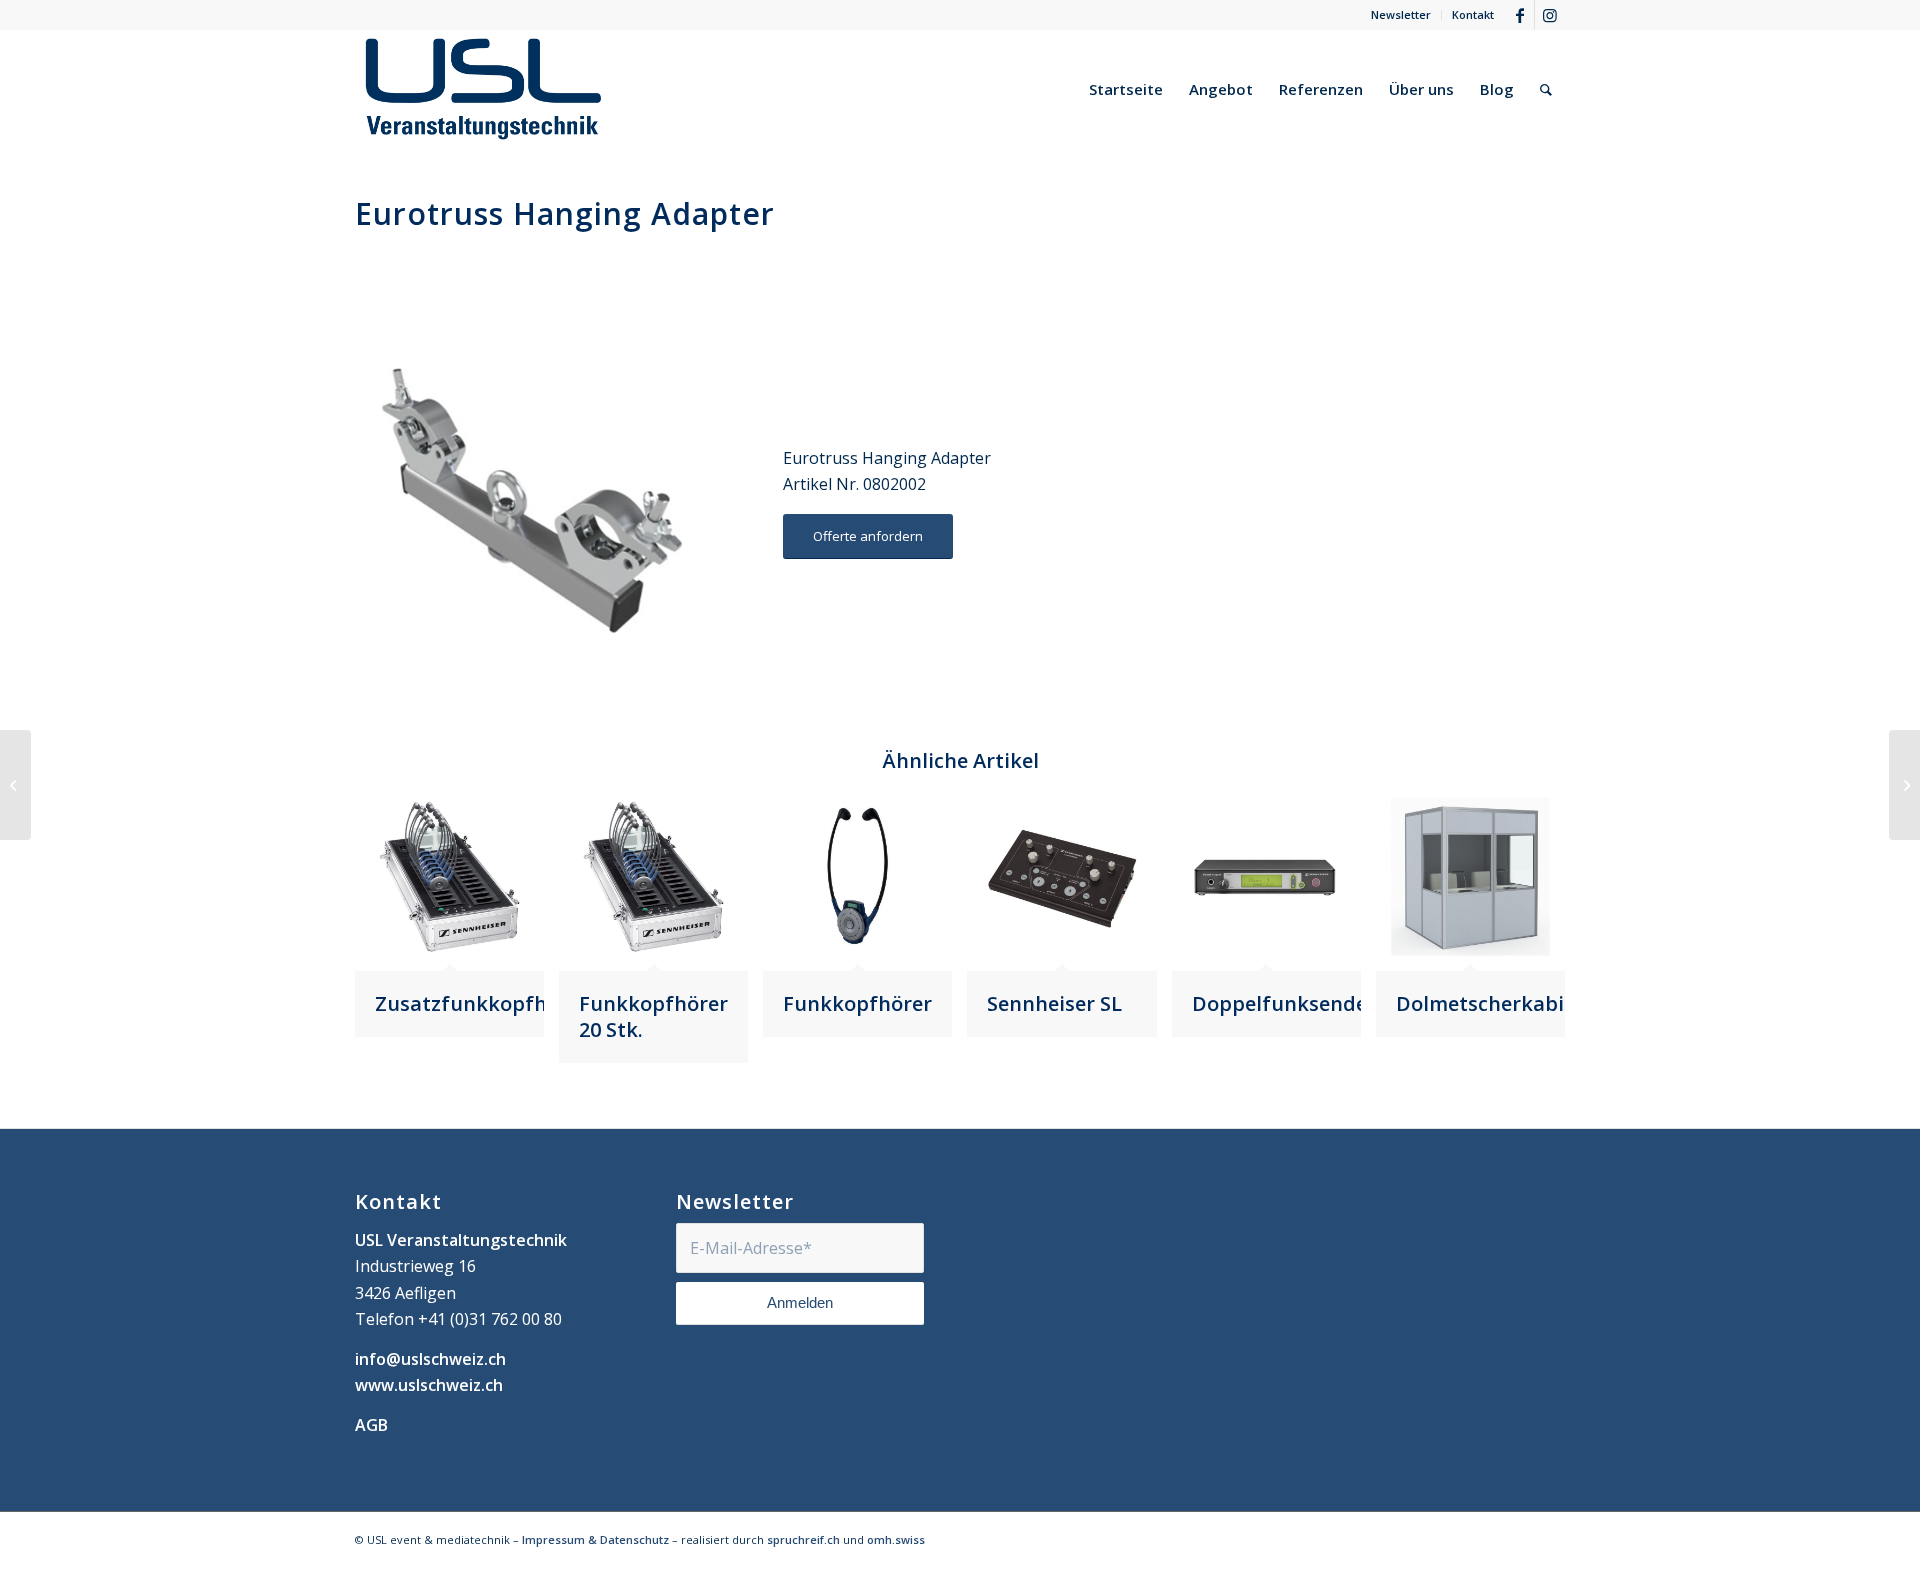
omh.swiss (896, 1539)
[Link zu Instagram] (1550, 15)
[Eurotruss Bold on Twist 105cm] (1904, 785)
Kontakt (1473, 14)
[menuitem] (1401, 15)
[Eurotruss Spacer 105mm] (15, 785)
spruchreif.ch (803, 1539)
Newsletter (1401, 14)
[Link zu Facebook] (1519, 15)
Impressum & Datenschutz (595, 1539)
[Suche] (1546, 89)
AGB (371, 1425)
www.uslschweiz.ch (429, 1385)
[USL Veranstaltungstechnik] (483, 89)
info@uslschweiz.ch (430, 1359)
